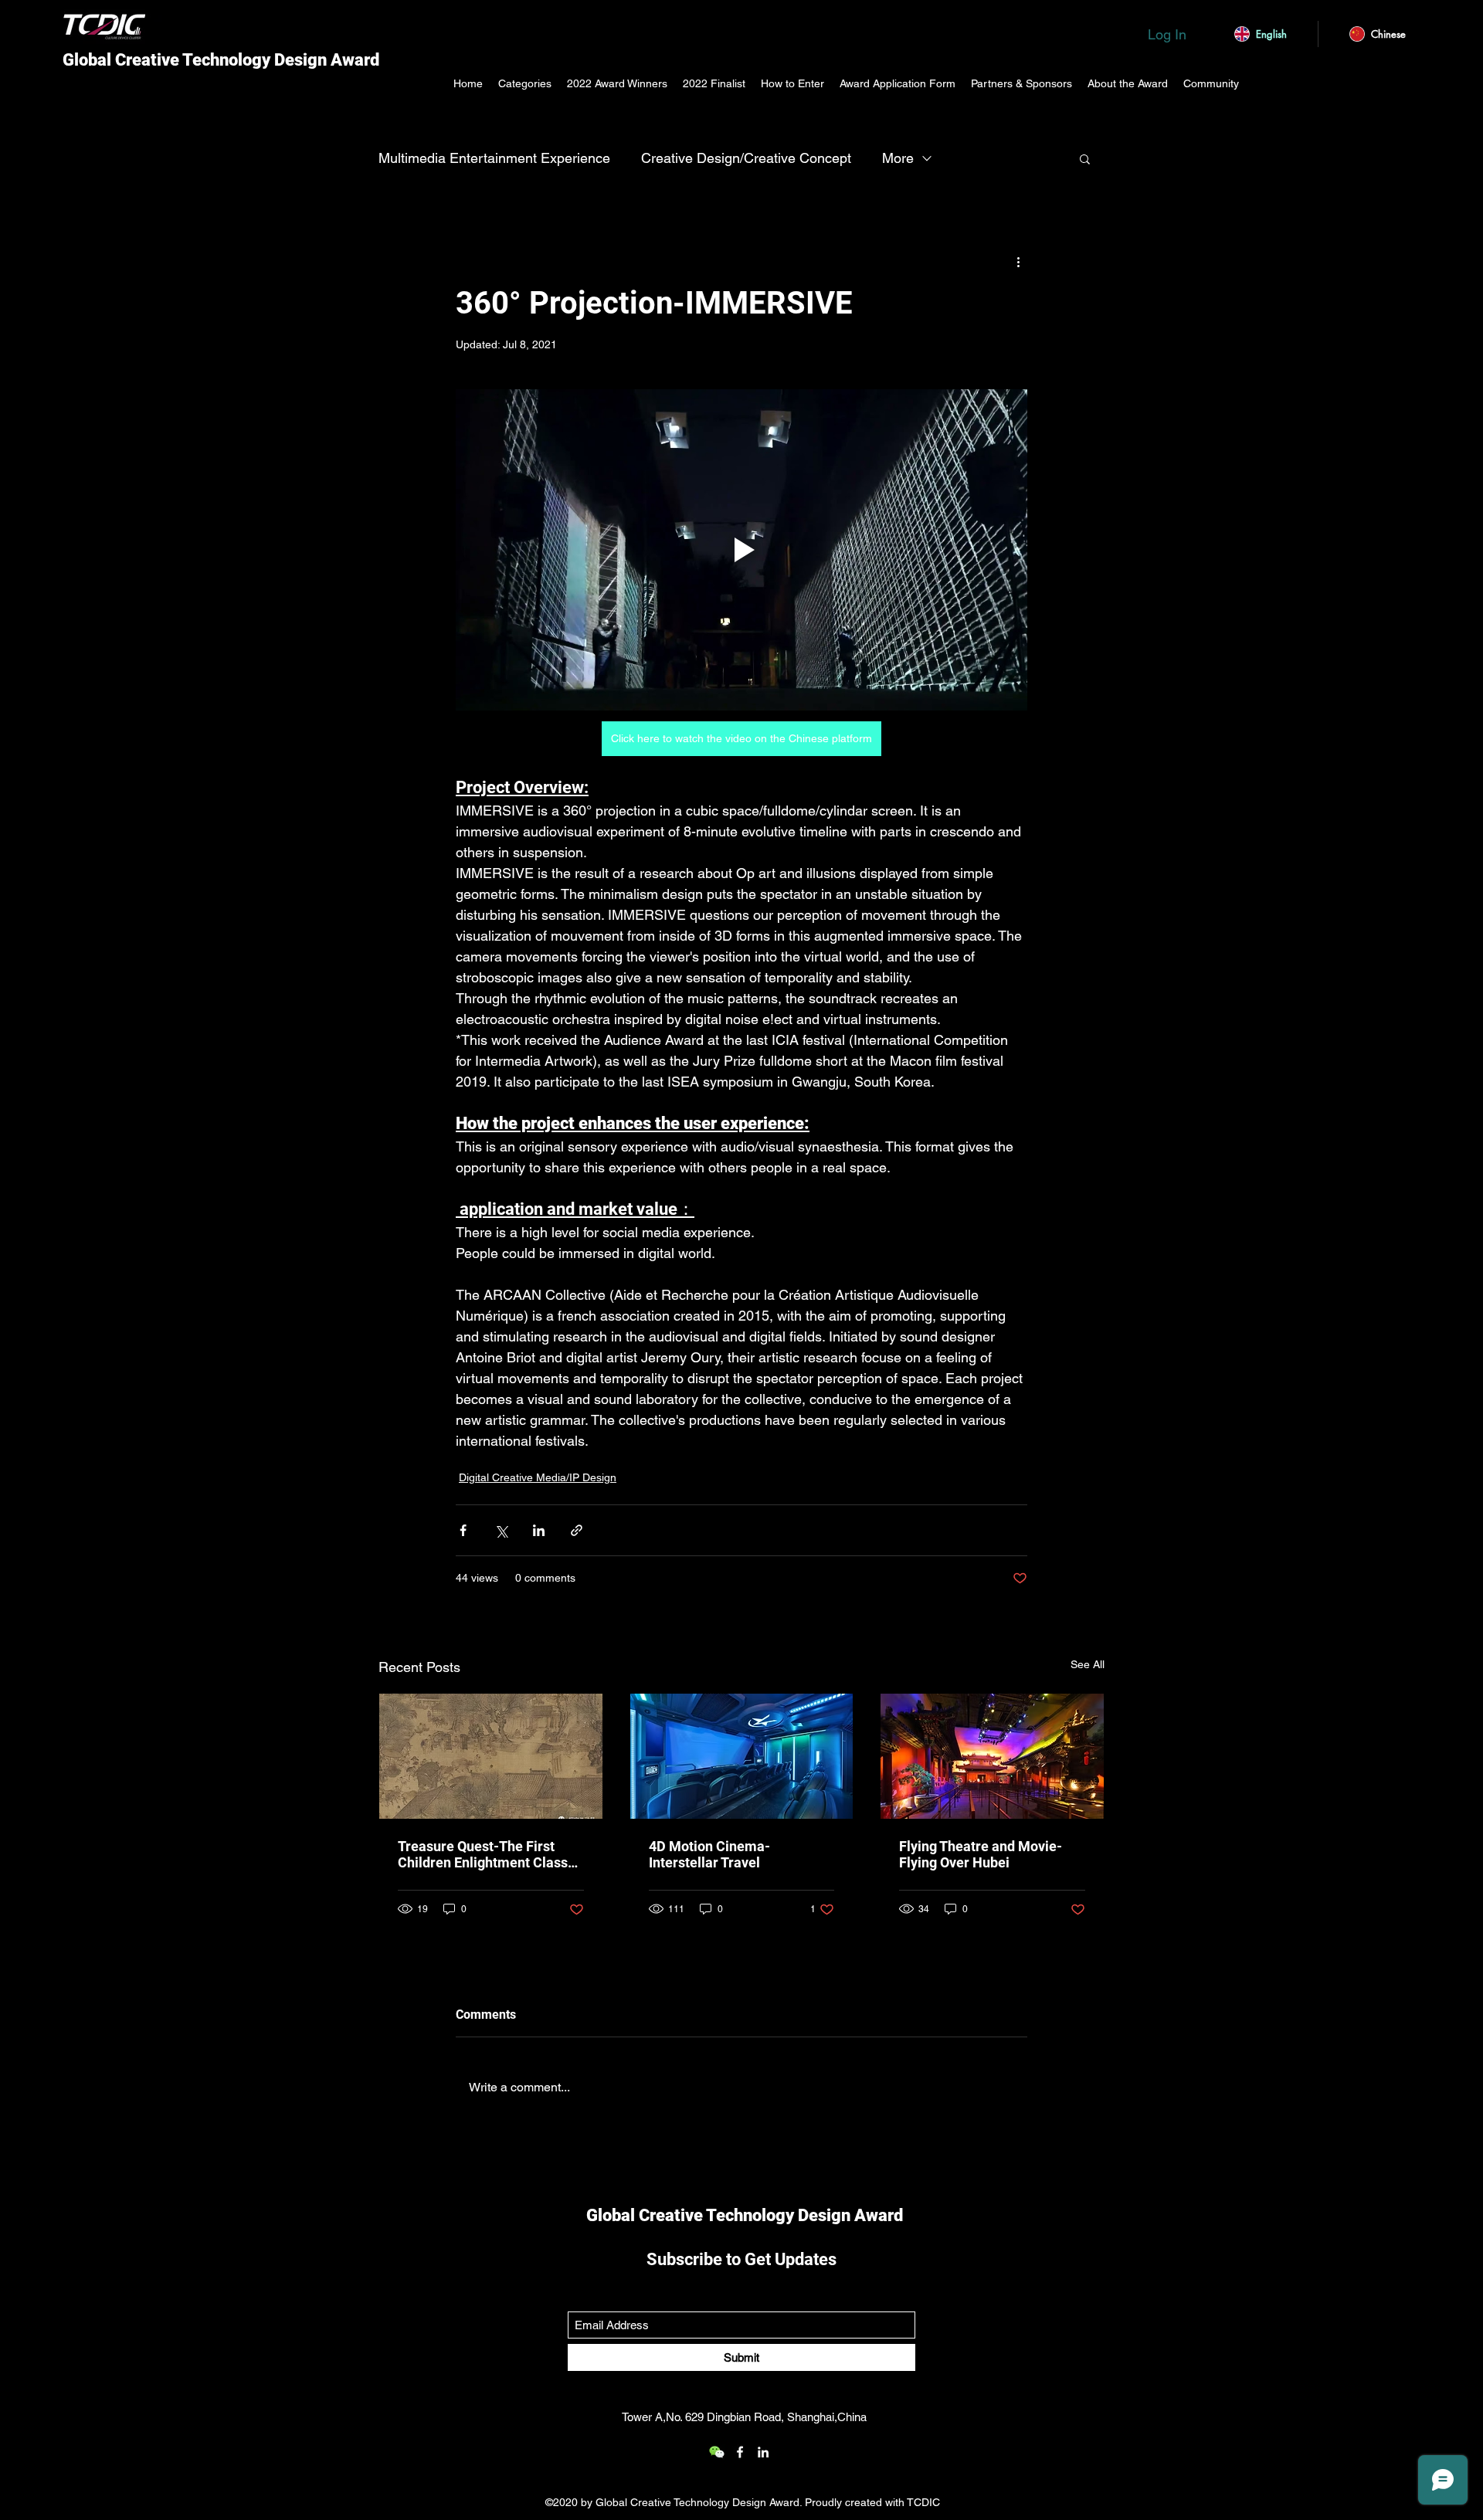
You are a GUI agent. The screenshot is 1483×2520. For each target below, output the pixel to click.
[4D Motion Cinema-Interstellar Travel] (742, 1756)
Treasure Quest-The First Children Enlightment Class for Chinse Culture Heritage (484, 1854)
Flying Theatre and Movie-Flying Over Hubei (981, 1854)
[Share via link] (577, 1530)
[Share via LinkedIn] (539, 1530)
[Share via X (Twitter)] (501, 1530)
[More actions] (1018, 261)
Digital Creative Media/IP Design (538, 1477)
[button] (1085, 158)
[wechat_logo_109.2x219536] (717, 2452)
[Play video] (741, 550)
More (898, 158)
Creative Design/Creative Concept (746, 158)
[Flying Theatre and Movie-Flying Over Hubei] (992, 1756)
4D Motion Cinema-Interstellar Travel (709, 1854)
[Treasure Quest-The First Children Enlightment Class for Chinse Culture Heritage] (491, 1756)
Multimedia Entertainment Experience (494, 158)
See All (1088, 1664)
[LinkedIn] (763, 2452)
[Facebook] (740, 2452)
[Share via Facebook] (463, 1530)
